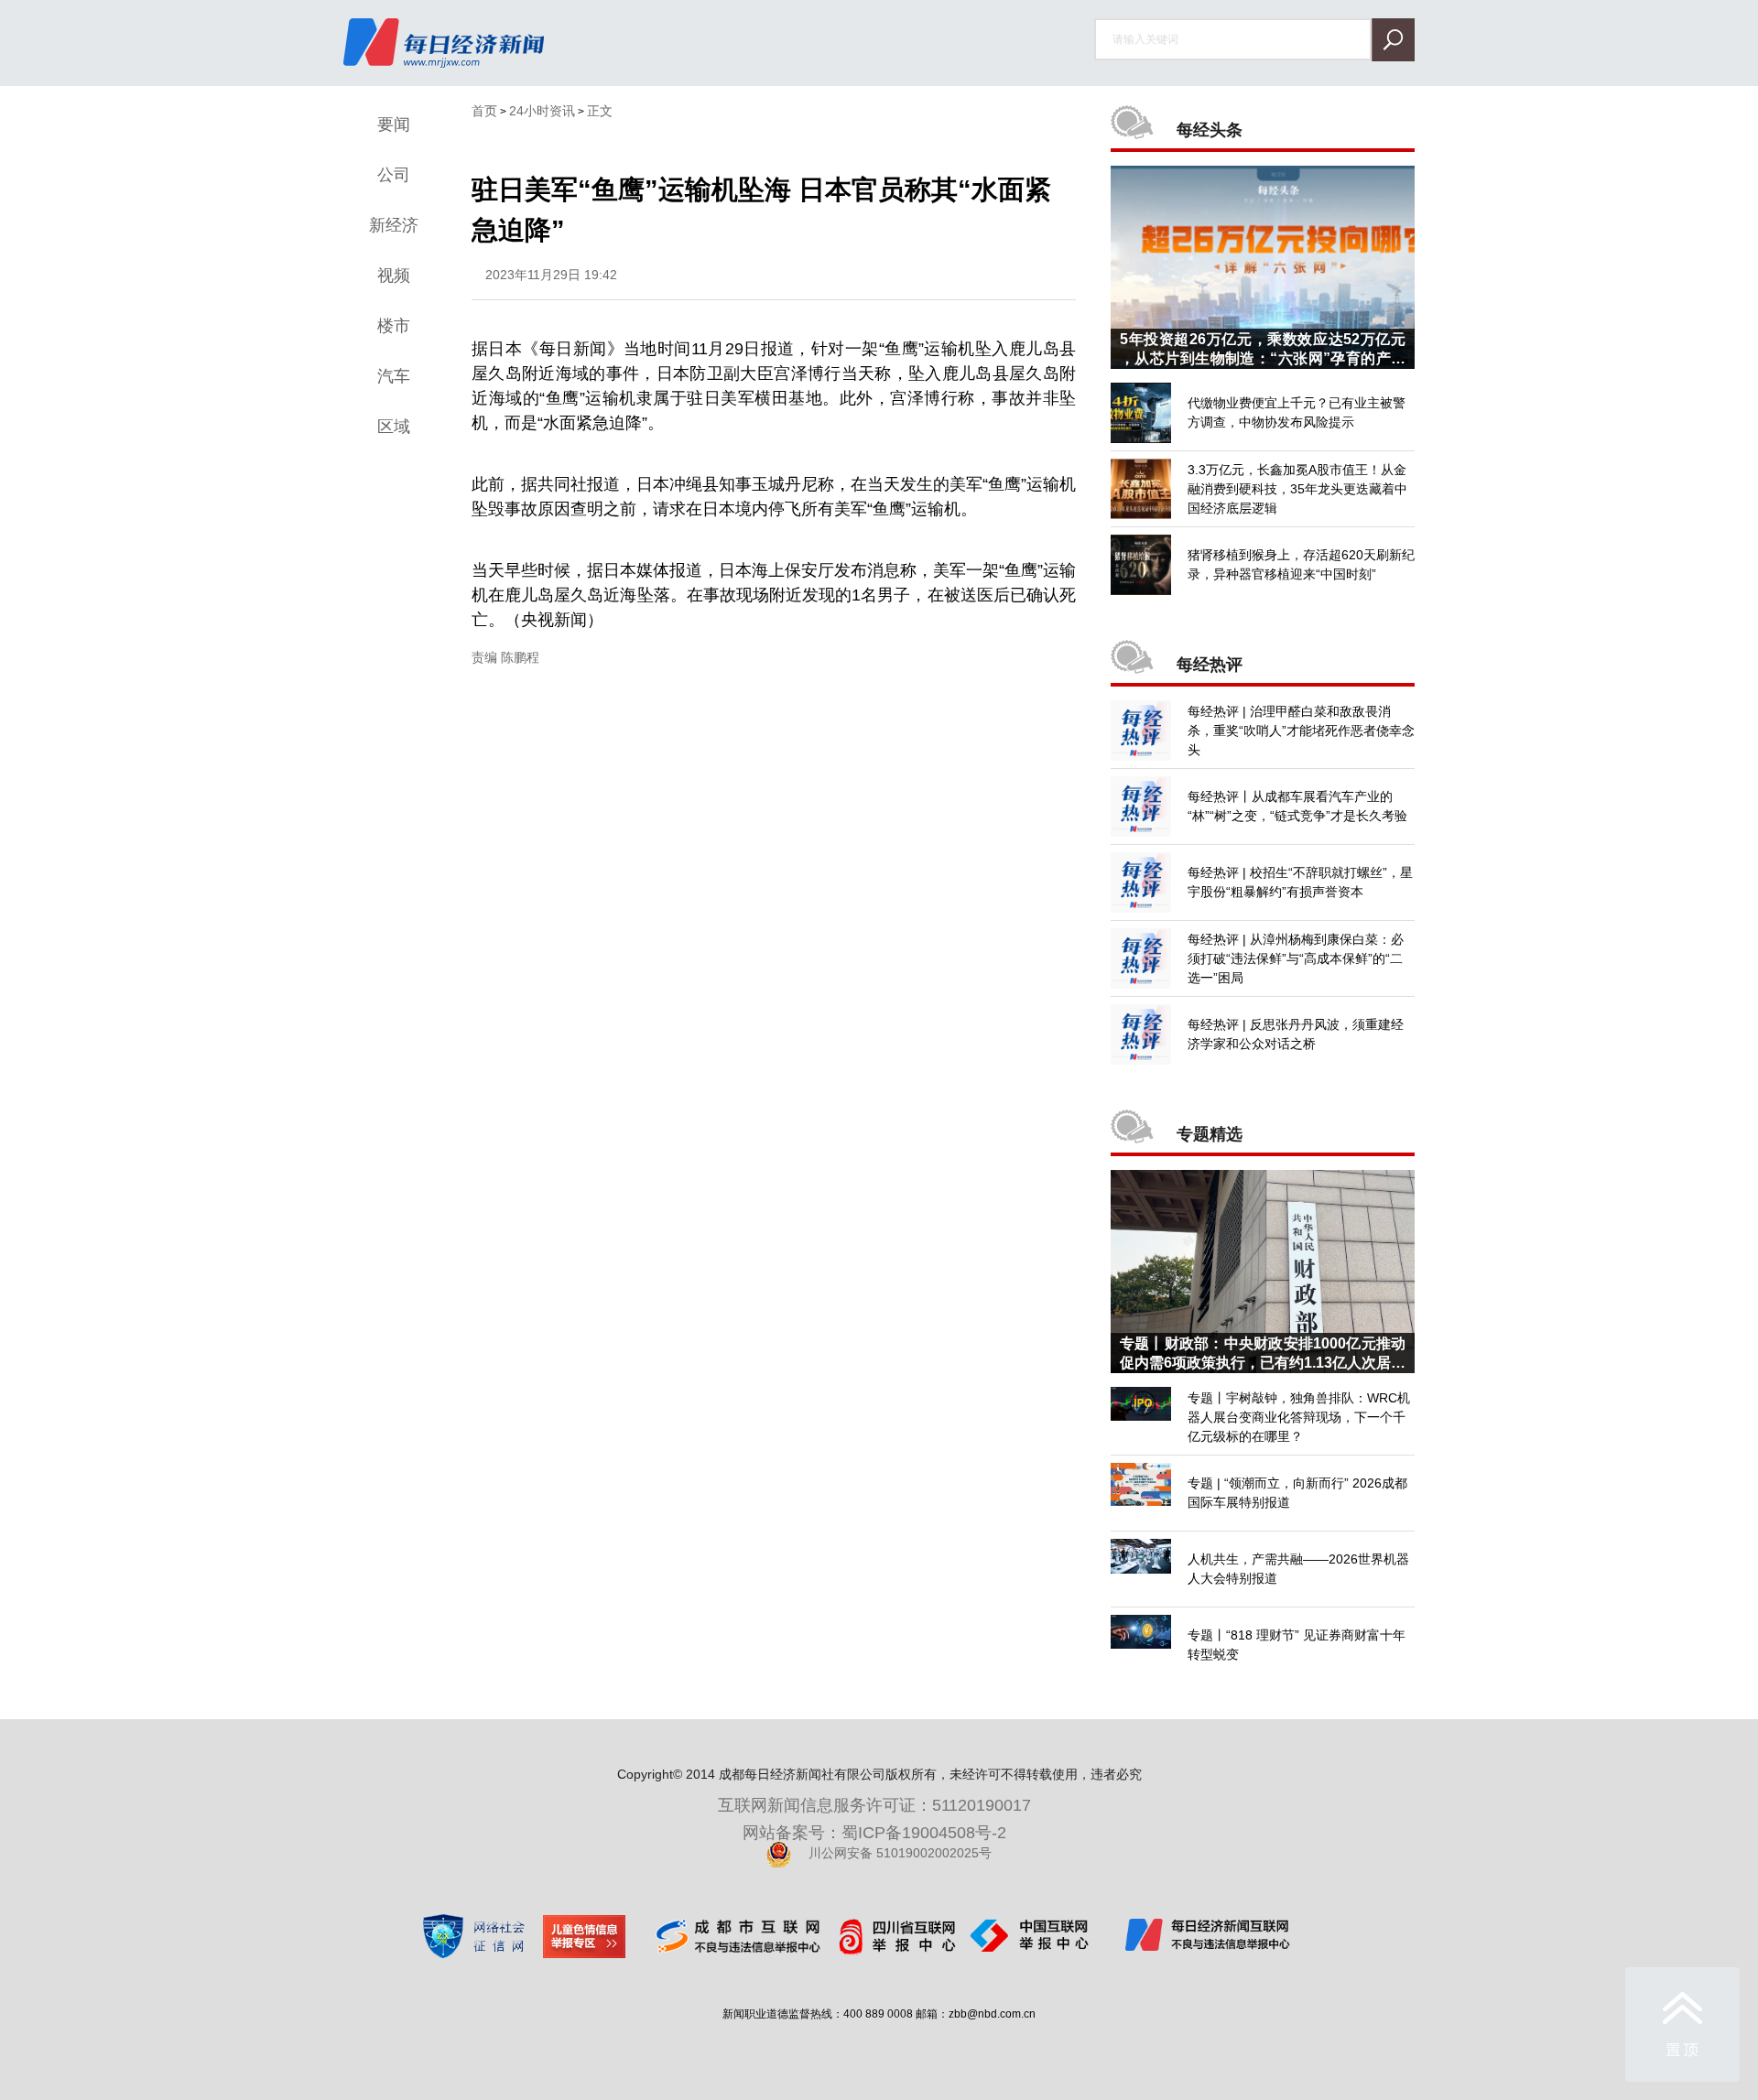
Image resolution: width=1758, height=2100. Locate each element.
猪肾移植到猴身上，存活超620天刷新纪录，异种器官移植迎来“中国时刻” (1301, 564)
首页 (484, 111)
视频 (394, 276)
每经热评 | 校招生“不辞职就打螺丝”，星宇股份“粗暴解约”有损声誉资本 (1300, 882)
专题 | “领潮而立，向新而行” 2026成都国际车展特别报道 (1297, 1493)
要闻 (394, 124)
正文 (600, 111)
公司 (394, 175)
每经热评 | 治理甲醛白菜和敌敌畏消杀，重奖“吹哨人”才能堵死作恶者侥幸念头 (1301, 731)
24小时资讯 (542, 111)
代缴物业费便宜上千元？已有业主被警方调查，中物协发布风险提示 (1297, 412)
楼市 (394, 326)
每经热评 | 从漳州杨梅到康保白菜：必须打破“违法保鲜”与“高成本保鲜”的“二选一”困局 (1296, 958)
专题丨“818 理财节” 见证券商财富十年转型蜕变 (1297, 1645)
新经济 (394, 225)
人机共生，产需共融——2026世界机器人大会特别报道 (1298, 1569)
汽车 (394, 376)
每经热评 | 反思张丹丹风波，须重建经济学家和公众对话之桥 (1296, 1034)
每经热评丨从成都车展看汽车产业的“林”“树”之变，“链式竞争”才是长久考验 (1297, 806)
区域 (394, 427)
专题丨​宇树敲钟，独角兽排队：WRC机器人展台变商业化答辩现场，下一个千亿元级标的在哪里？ (1299, 1417)
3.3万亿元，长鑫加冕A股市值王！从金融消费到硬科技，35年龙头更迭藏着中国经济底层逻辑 (1297, 489)
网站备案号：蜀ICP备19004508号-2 (879, 1833)
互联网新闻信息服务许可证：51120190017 (879, 1805)
